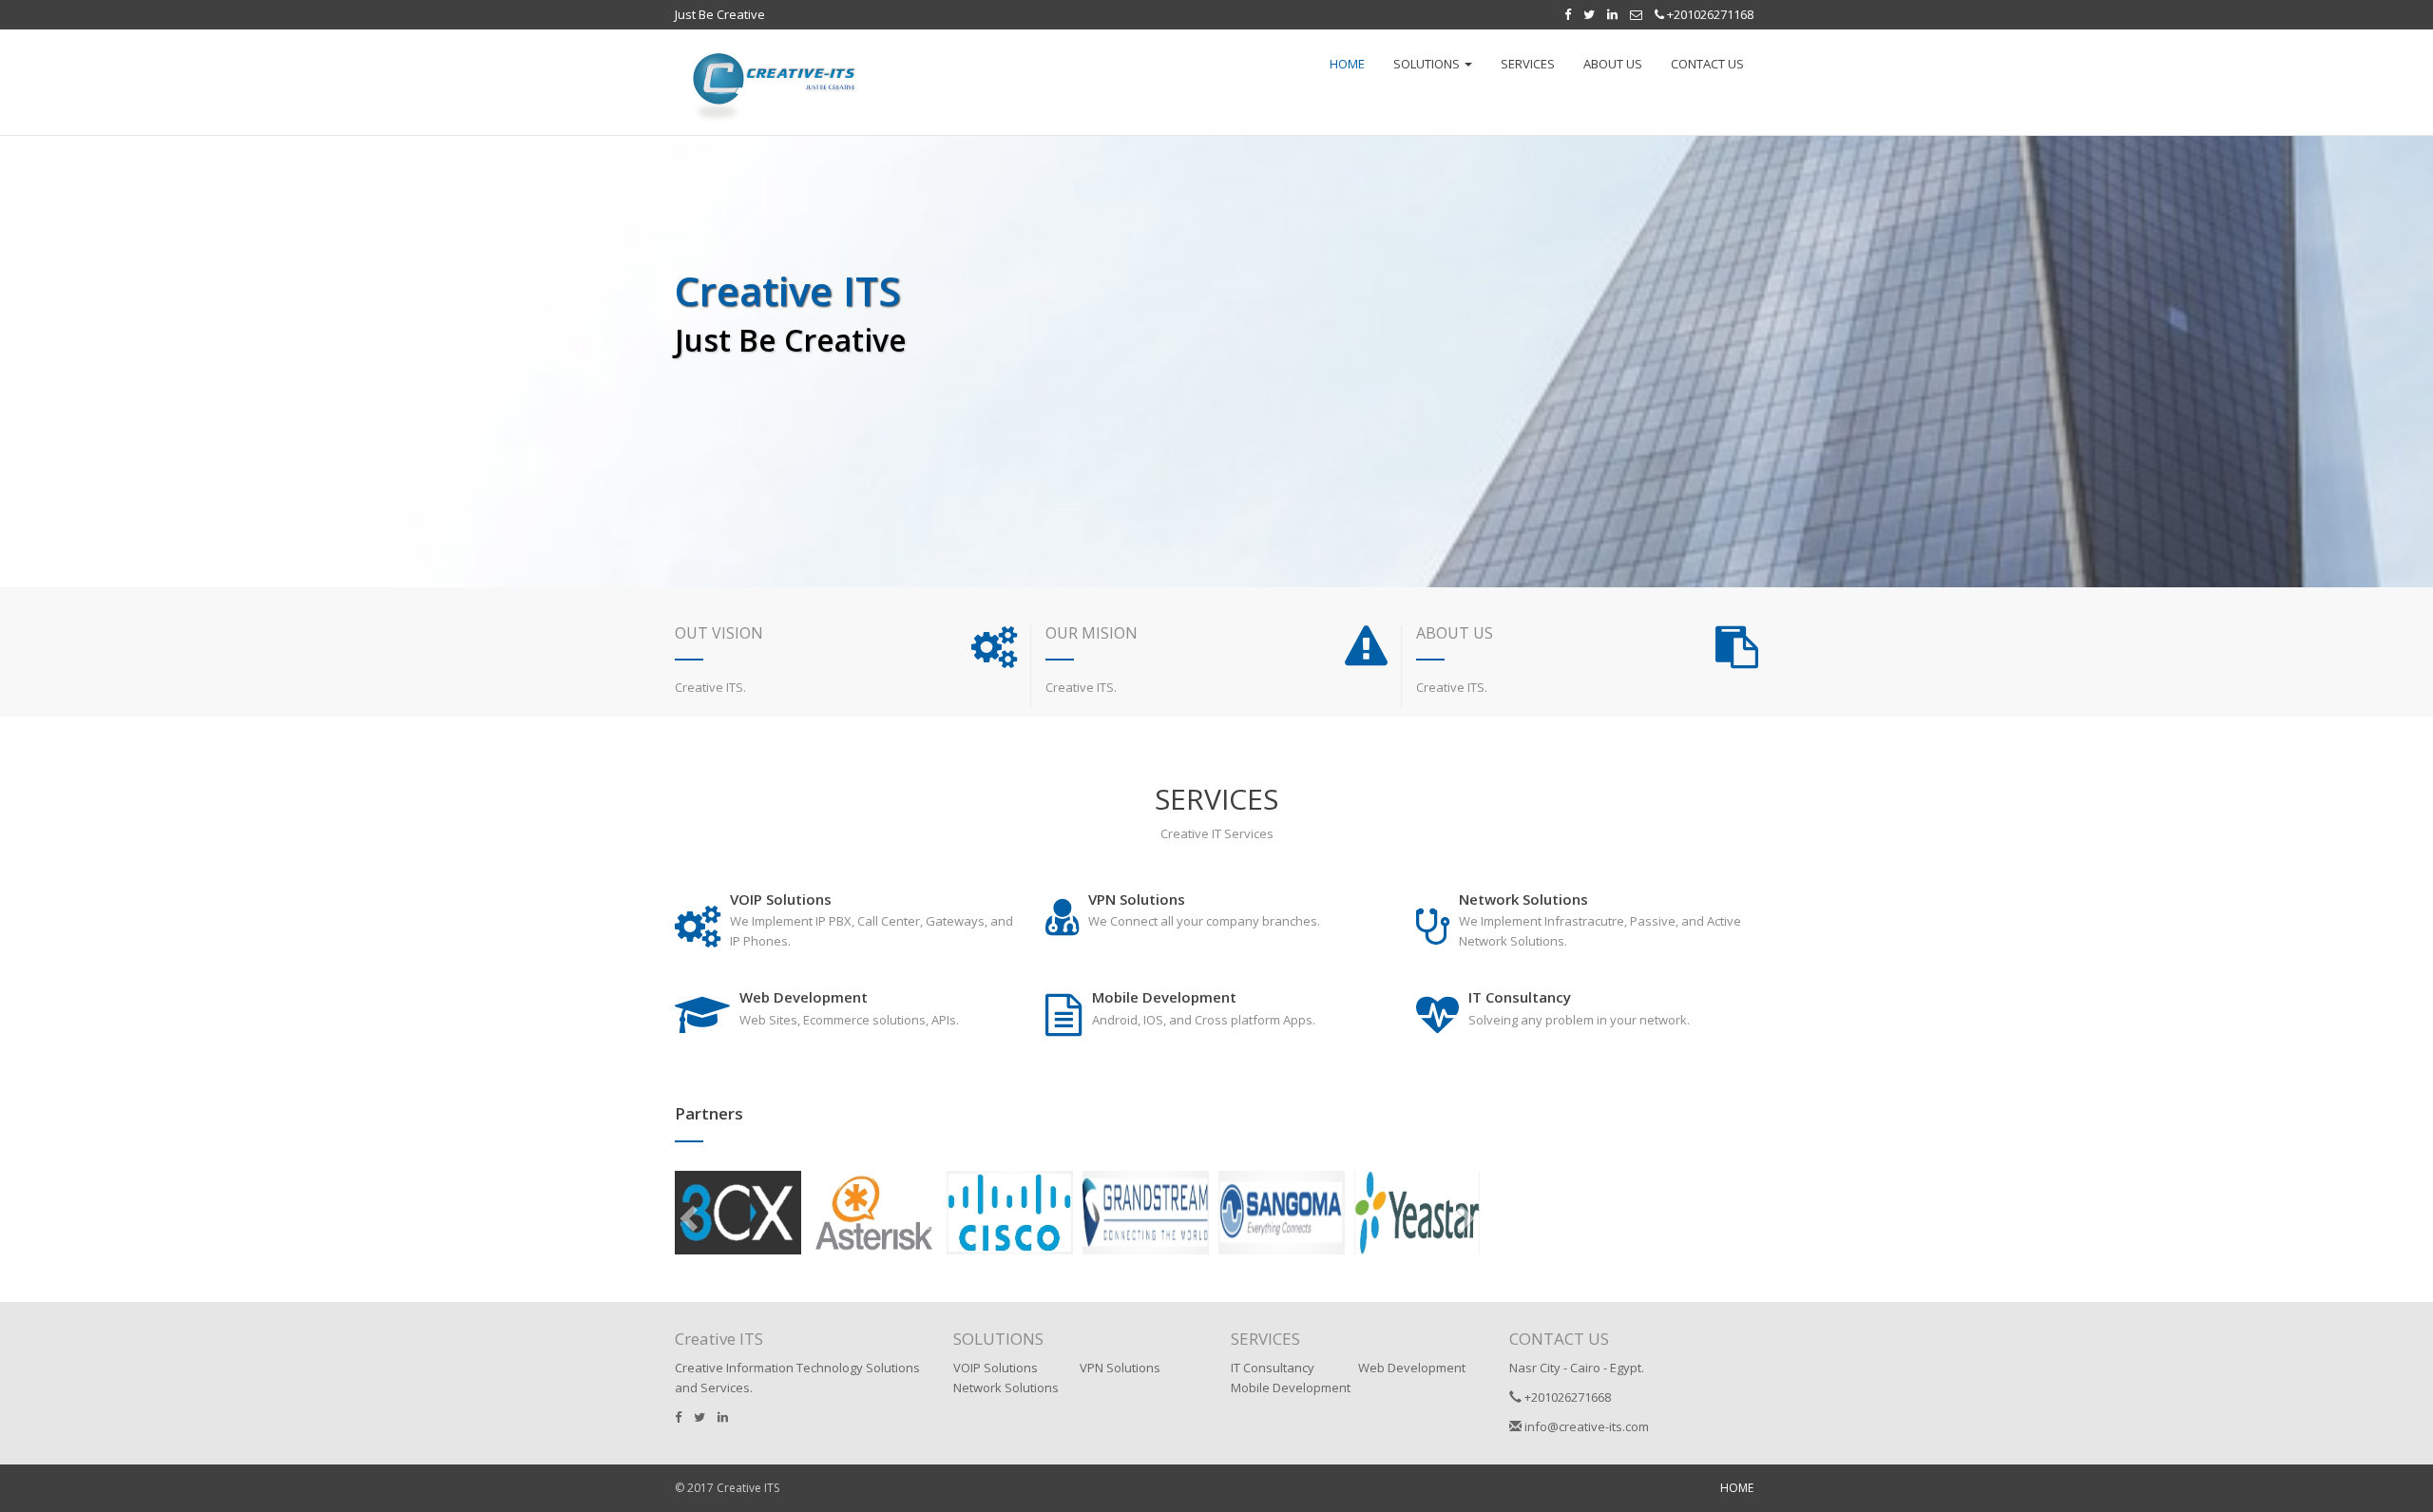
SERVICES (1528, 64)
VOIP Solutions (996, 1368)
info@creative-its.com (1585, 1426)
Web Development (1412, 1368)
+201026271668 (1566, 1397)
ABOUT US (1613, 64)
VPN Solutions (1120, 1368)
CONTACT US (1707, 64)
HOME (1347, 64)
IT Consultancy (1273, 1368)
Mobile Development (1291, 1388)
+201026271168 (1709, 14)
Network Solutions (1006, 1388)
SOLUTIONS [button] (1428, 64)
